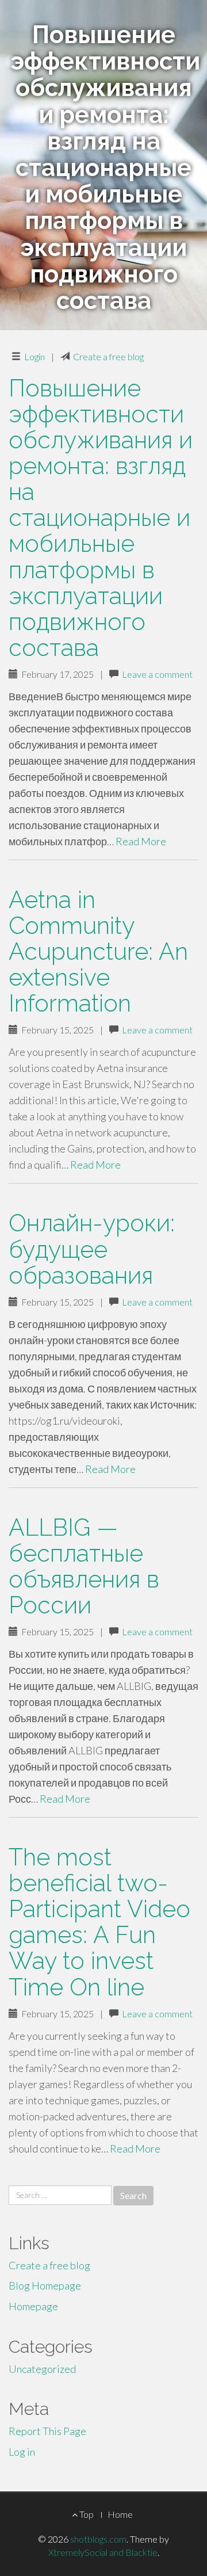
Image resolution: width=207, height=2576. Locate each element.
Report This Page (47, 2431)
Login (34, 356)
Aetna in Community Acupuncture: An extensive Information (98, 951)
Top (86, 2514)
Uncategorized (42, 2369)
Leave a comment (157, 674)
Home (120, 2514)
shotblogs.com (98, 2539)
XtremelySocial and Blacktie (103, 2552)
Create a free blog (108, 356)
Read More (141, 841)
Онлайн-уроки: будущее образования (92, 1249)
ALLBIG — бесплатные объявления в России (84, 1566)
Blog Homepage (45, 2285)
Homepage (33, 2306)
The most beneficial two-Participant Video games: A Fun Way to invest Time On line (99, 1922)
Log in (22, 2452)
